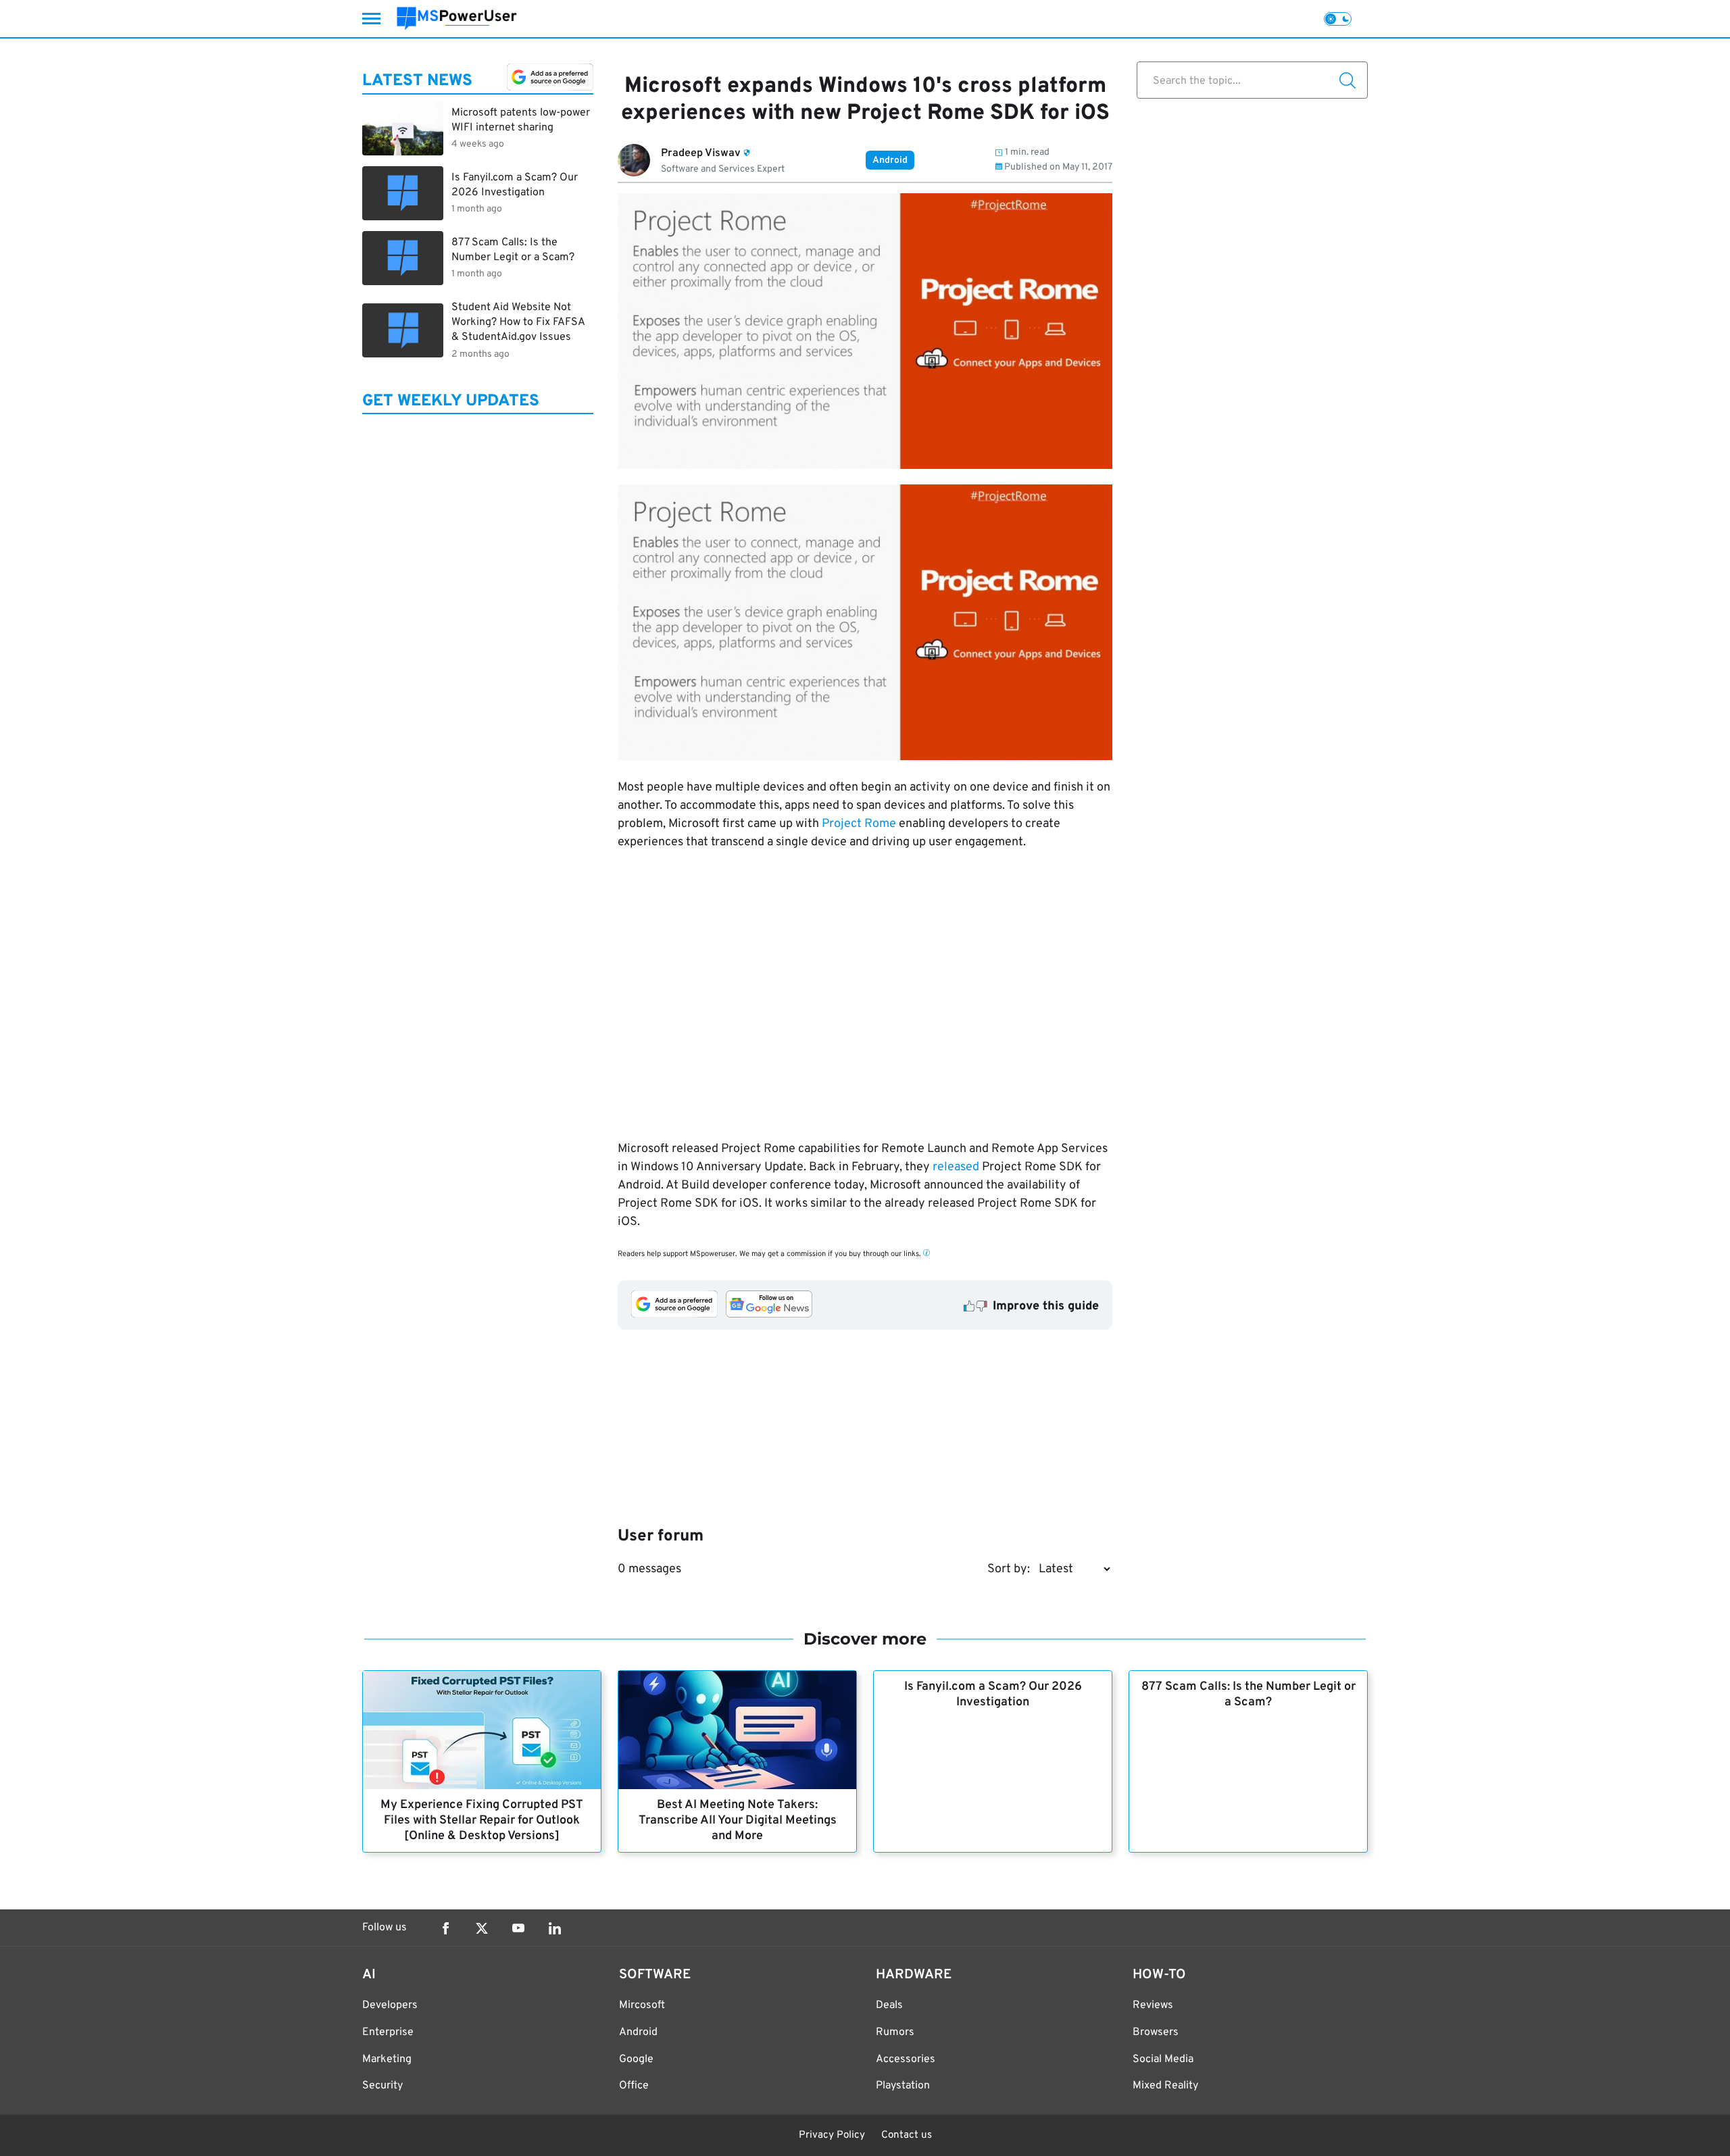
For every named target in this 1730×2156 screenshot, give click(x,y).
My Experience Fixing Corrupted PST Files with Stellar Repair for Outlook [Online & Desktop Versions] (482, 1821)
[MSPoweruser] (457, 19)
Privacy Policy (832, 2135)
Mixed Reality (1165, 2086)
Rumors (895, 2032)
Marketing (387, 2059)
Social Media (1163, 2059)
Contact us (907, 2135)
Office (634, 2086)
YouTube (518, 1928)
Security (382, 2086)
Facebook (445, 1928)
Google (636, 2059)
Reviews (1153, 2005)
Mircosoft (642, 2005)
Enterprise (388, 2032)
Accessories (906, 2059)
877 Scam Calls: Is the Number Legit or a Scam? (1249, 1695)
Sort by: (1009, 1569)
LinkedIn (555, 1928)
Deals (889, 2005)
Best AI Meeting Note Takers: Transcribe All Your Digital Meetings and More (738, 1821)
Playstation (903, 2086)
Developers (390, 2005)
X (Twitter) (482, 1928)
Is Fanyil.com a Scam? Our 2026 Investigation (993, 1695)
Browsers (1156, 2032)
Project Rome (859, 824)
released (956, 1167)
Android (890, 160)
